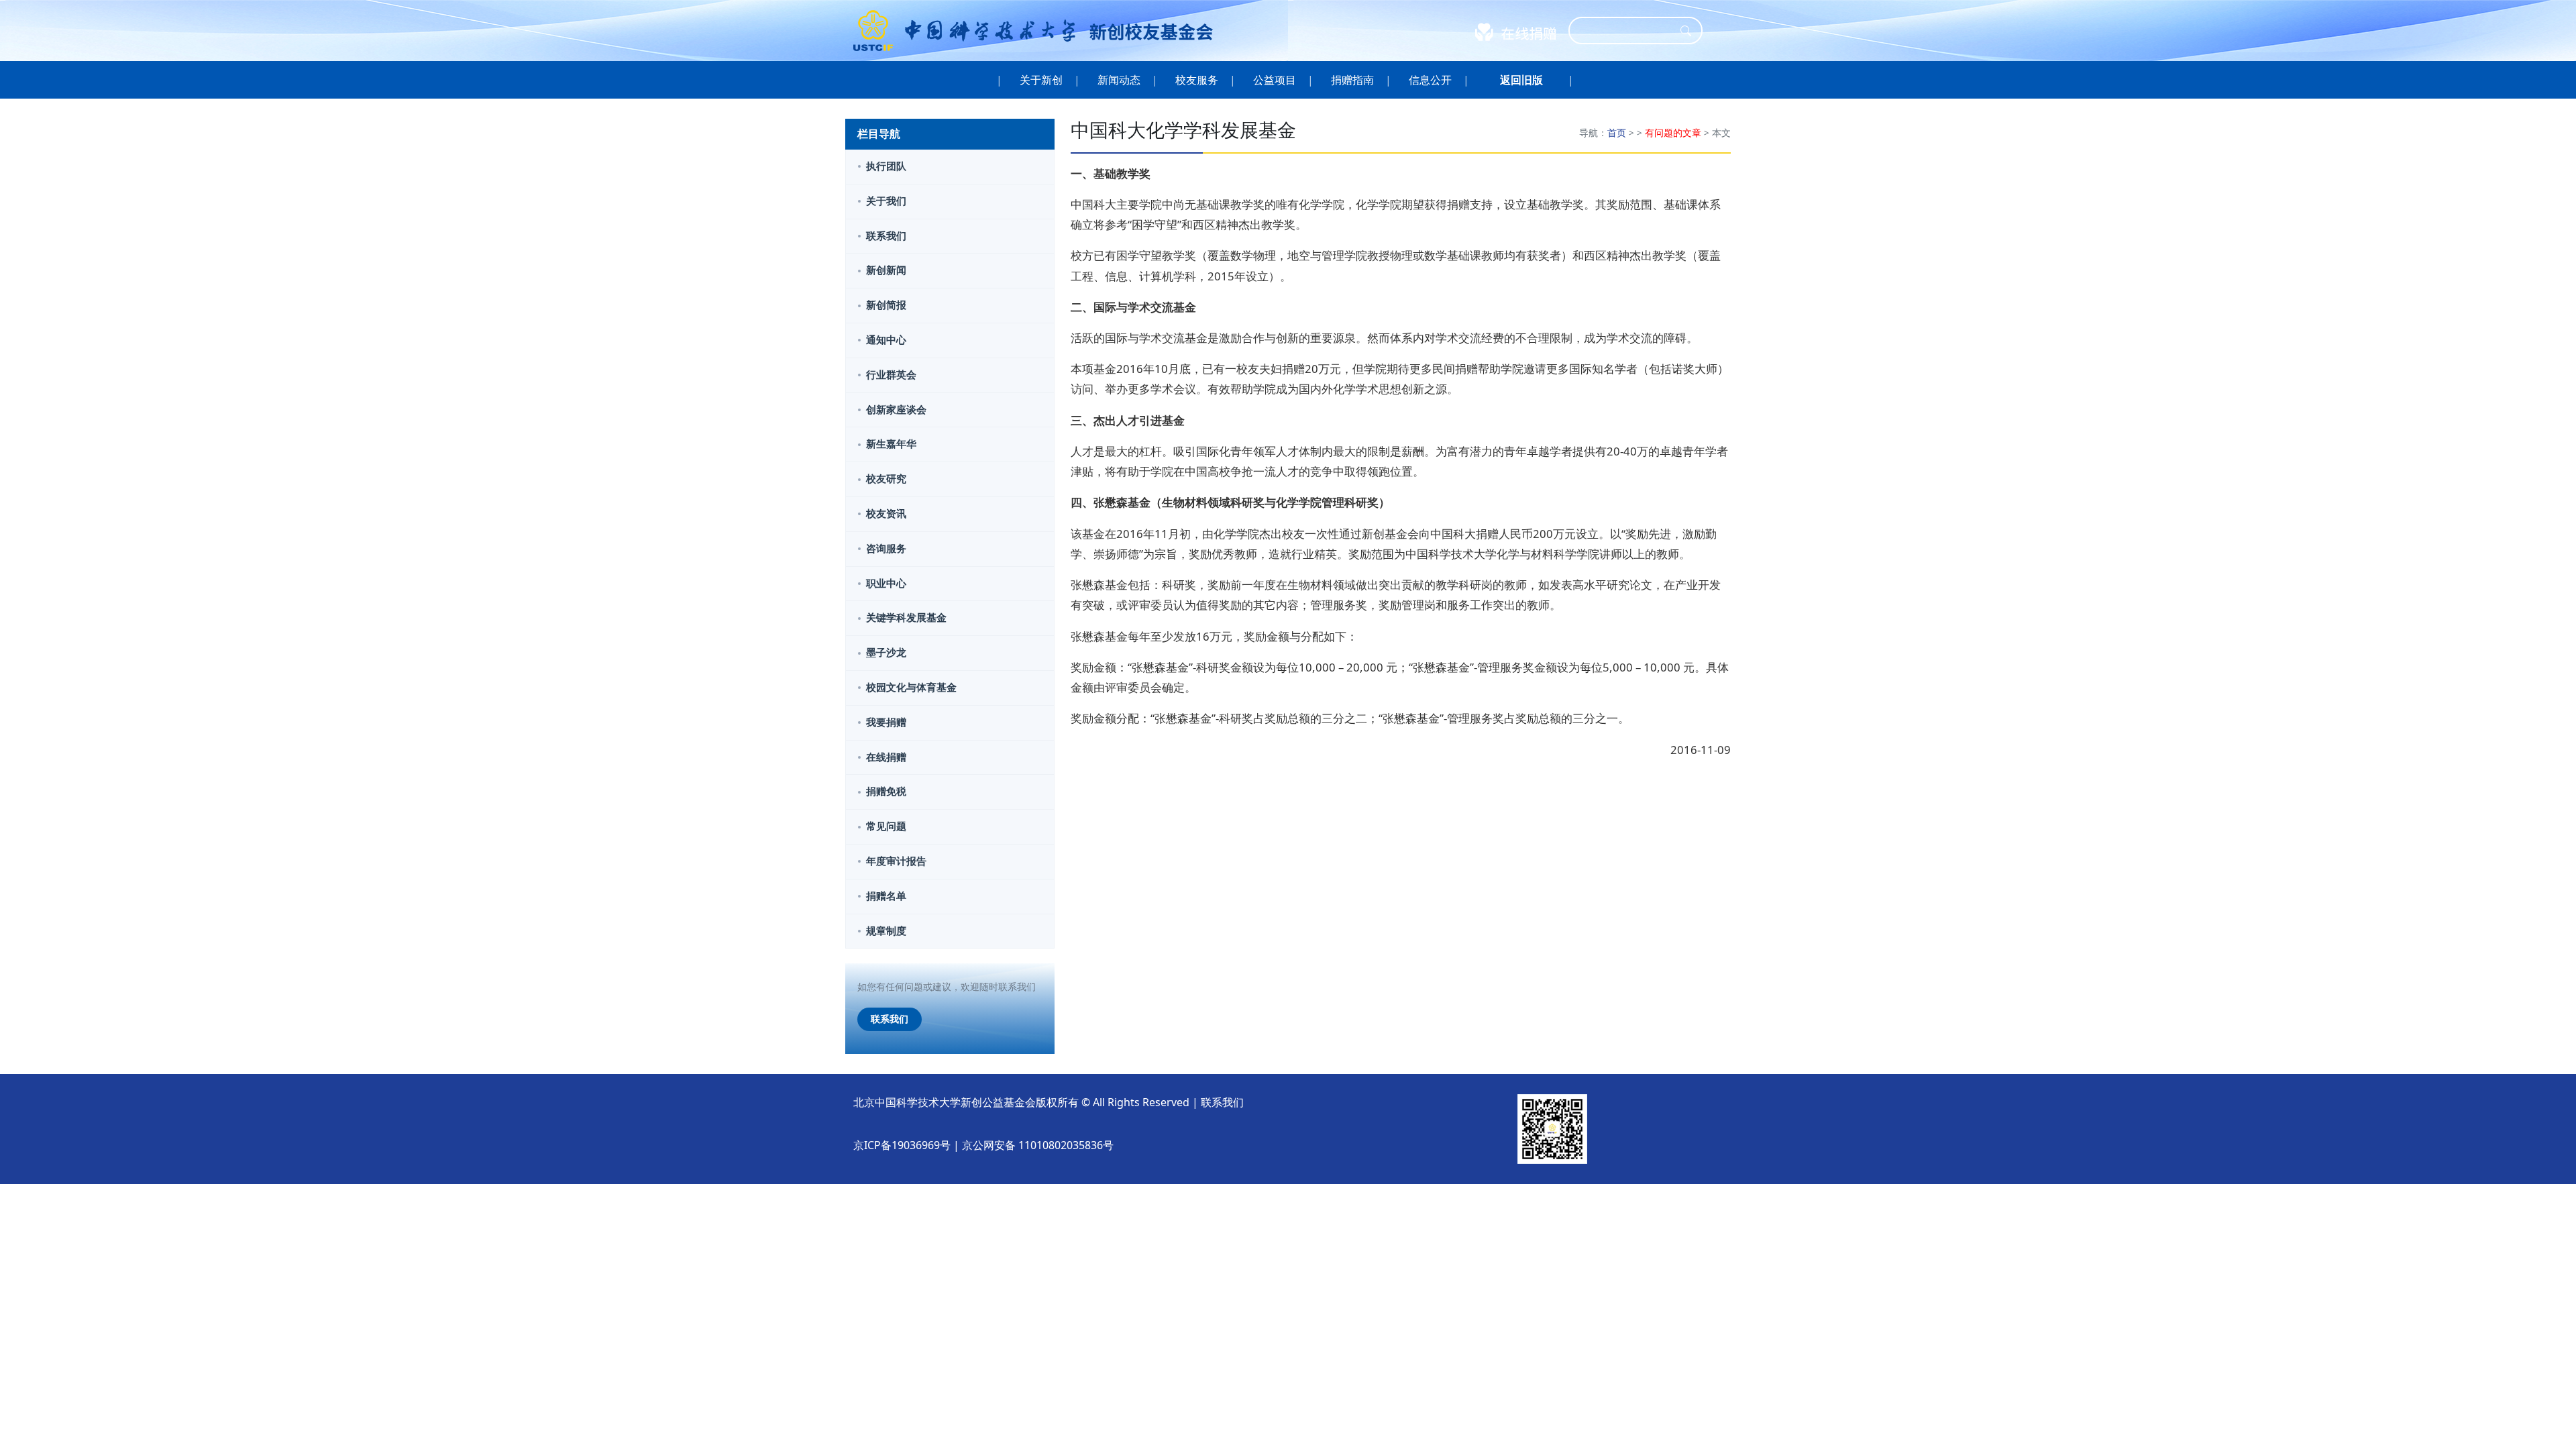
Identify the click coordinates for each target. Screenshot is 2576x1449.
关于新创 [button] (1041, 80)
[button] (1521, 80)
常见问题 (886, 826)
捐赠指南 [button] (1352, 80)
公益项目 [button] (1275, 80)
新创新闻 (886, 270)
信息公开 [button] (1430, 80)
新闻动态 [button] (1119, 80)
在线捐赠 (886, 757)
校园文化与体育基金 (911, 687)
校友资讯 (886, 514)
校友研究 (886, 479)
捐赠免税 (886, 791)
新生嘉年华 (891, 444)
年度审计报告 (896, 861)
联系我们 (886, 236)
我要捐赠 (886, 722)
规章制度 (886, 931)
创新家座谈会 (896, 410)
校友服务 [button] (1197, 80)
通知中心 (886, 340)
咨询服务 (886, 548)
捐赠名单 (886, 896)
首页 (1617, 132)
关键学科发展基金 (906, 618)
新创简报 (886, 305)
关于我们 (886, 201)
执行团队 (886, 166)
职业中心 (886, 583)
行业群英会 (891, 375)
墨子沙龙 (886, 652)
